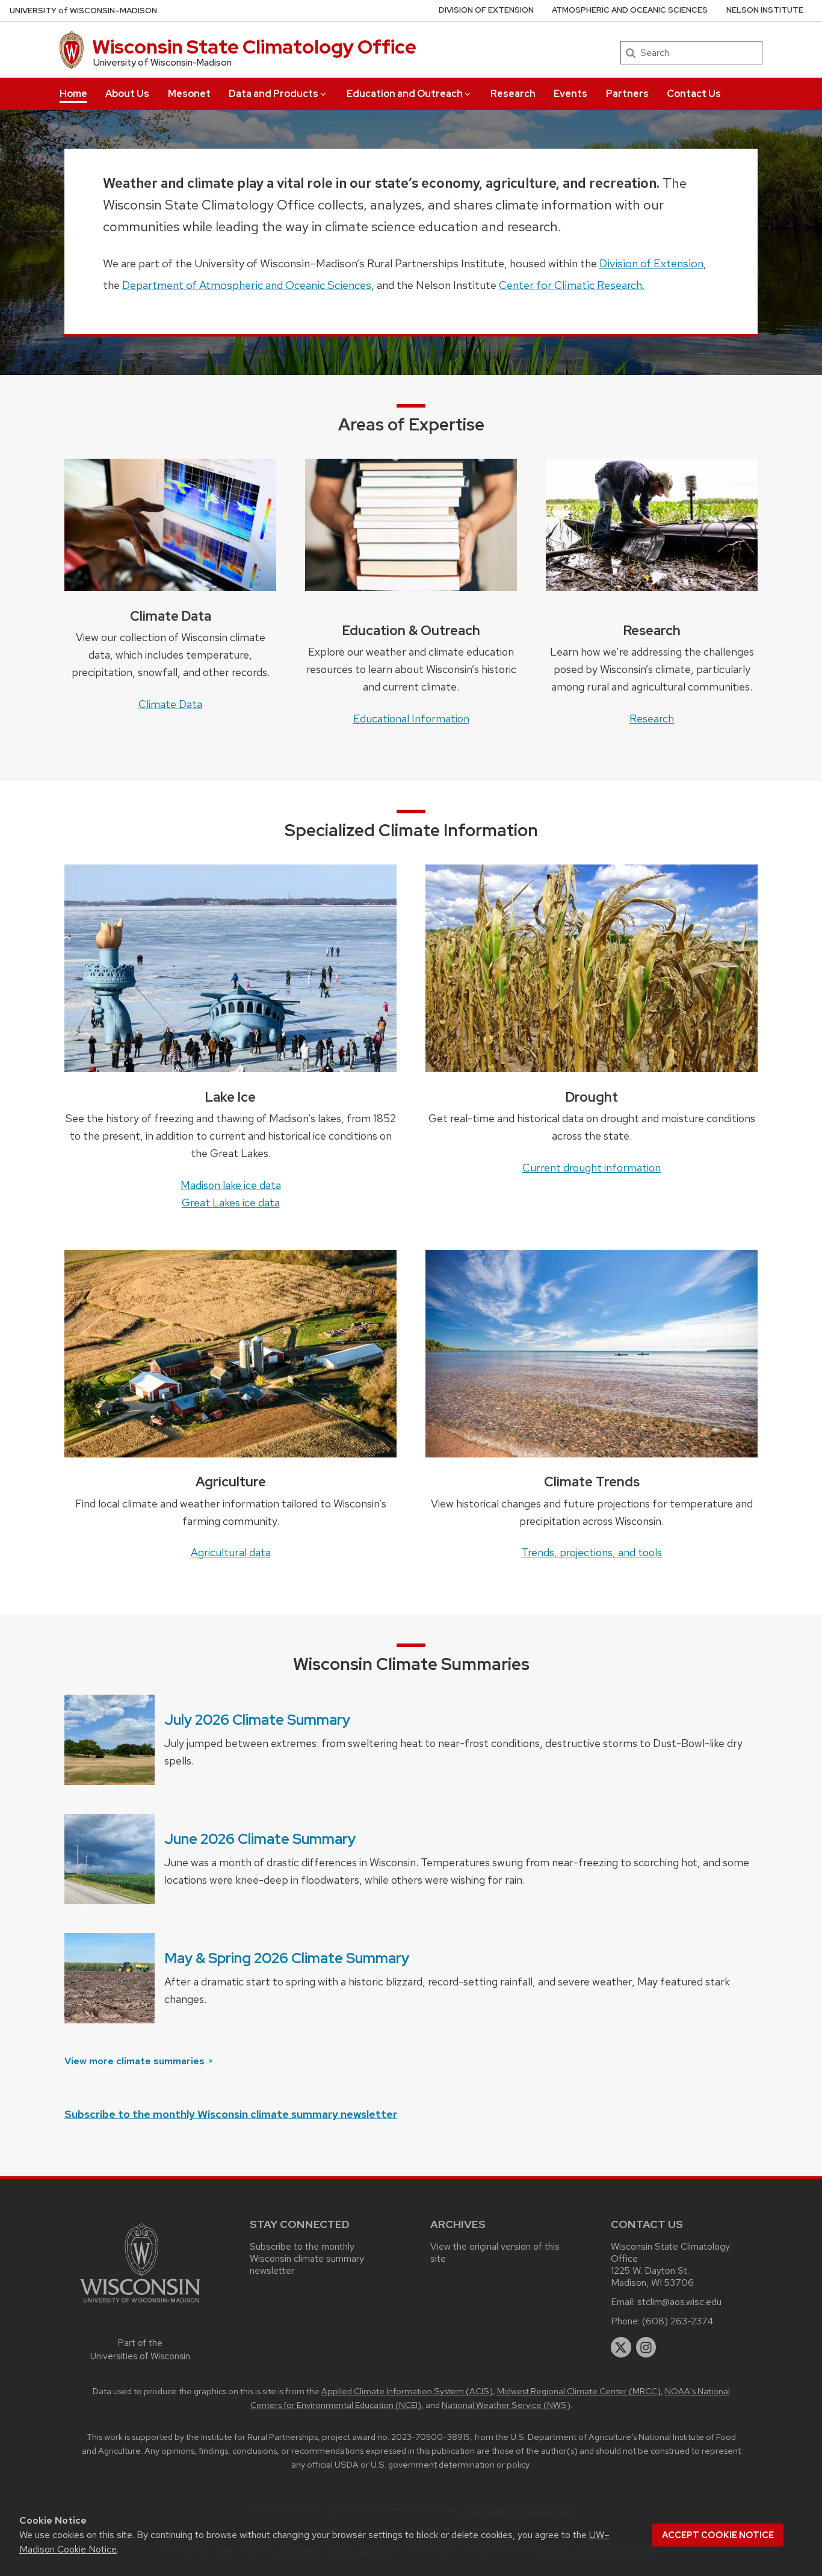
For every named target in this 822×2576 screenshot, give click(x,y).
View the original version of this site (495, 2252)
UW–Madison (83, 11)
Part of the (140, 2350)
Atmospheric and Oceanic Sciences (630, 10)
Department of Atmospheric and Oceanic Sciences (247, 285)
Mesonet (189, 94)
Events (570, 94)
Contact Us (694, 94)
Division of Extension (486, 10)
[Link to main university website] (140, 2305)
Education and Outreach (405, 94)
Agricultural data (231, 1552)
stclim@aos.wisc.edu (679, 2302)
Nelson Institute (765, 10)
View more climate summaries (136, 2061)
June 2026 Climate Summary (260, 1839)
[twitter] (621, 2347)
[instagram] (646, 2347)
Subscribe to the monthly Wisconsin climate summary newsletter (231, 2114)
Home (73, 94)
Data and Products (273, 94)
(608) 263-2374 (678, 2321)
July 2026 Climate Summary (257, 1720)
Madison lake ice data (231, 1185)
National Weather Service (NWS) (506, 2405)
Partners (627, 94)
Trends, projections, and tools (592, 1552)
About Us (127, 94)
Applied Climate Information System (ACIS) (407, 2391)
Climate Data (170, 704)
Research (513, 94)
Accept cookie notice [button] (718, 2535)
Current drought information (592, 1168)
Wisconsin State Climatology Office (254, 47)
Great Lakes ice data (231, 1203)
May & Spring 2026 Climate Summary (287, 1958)
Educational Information (411, 718)
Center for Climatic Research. (572, 285)
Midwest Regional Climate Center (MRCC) (579, 2391)
